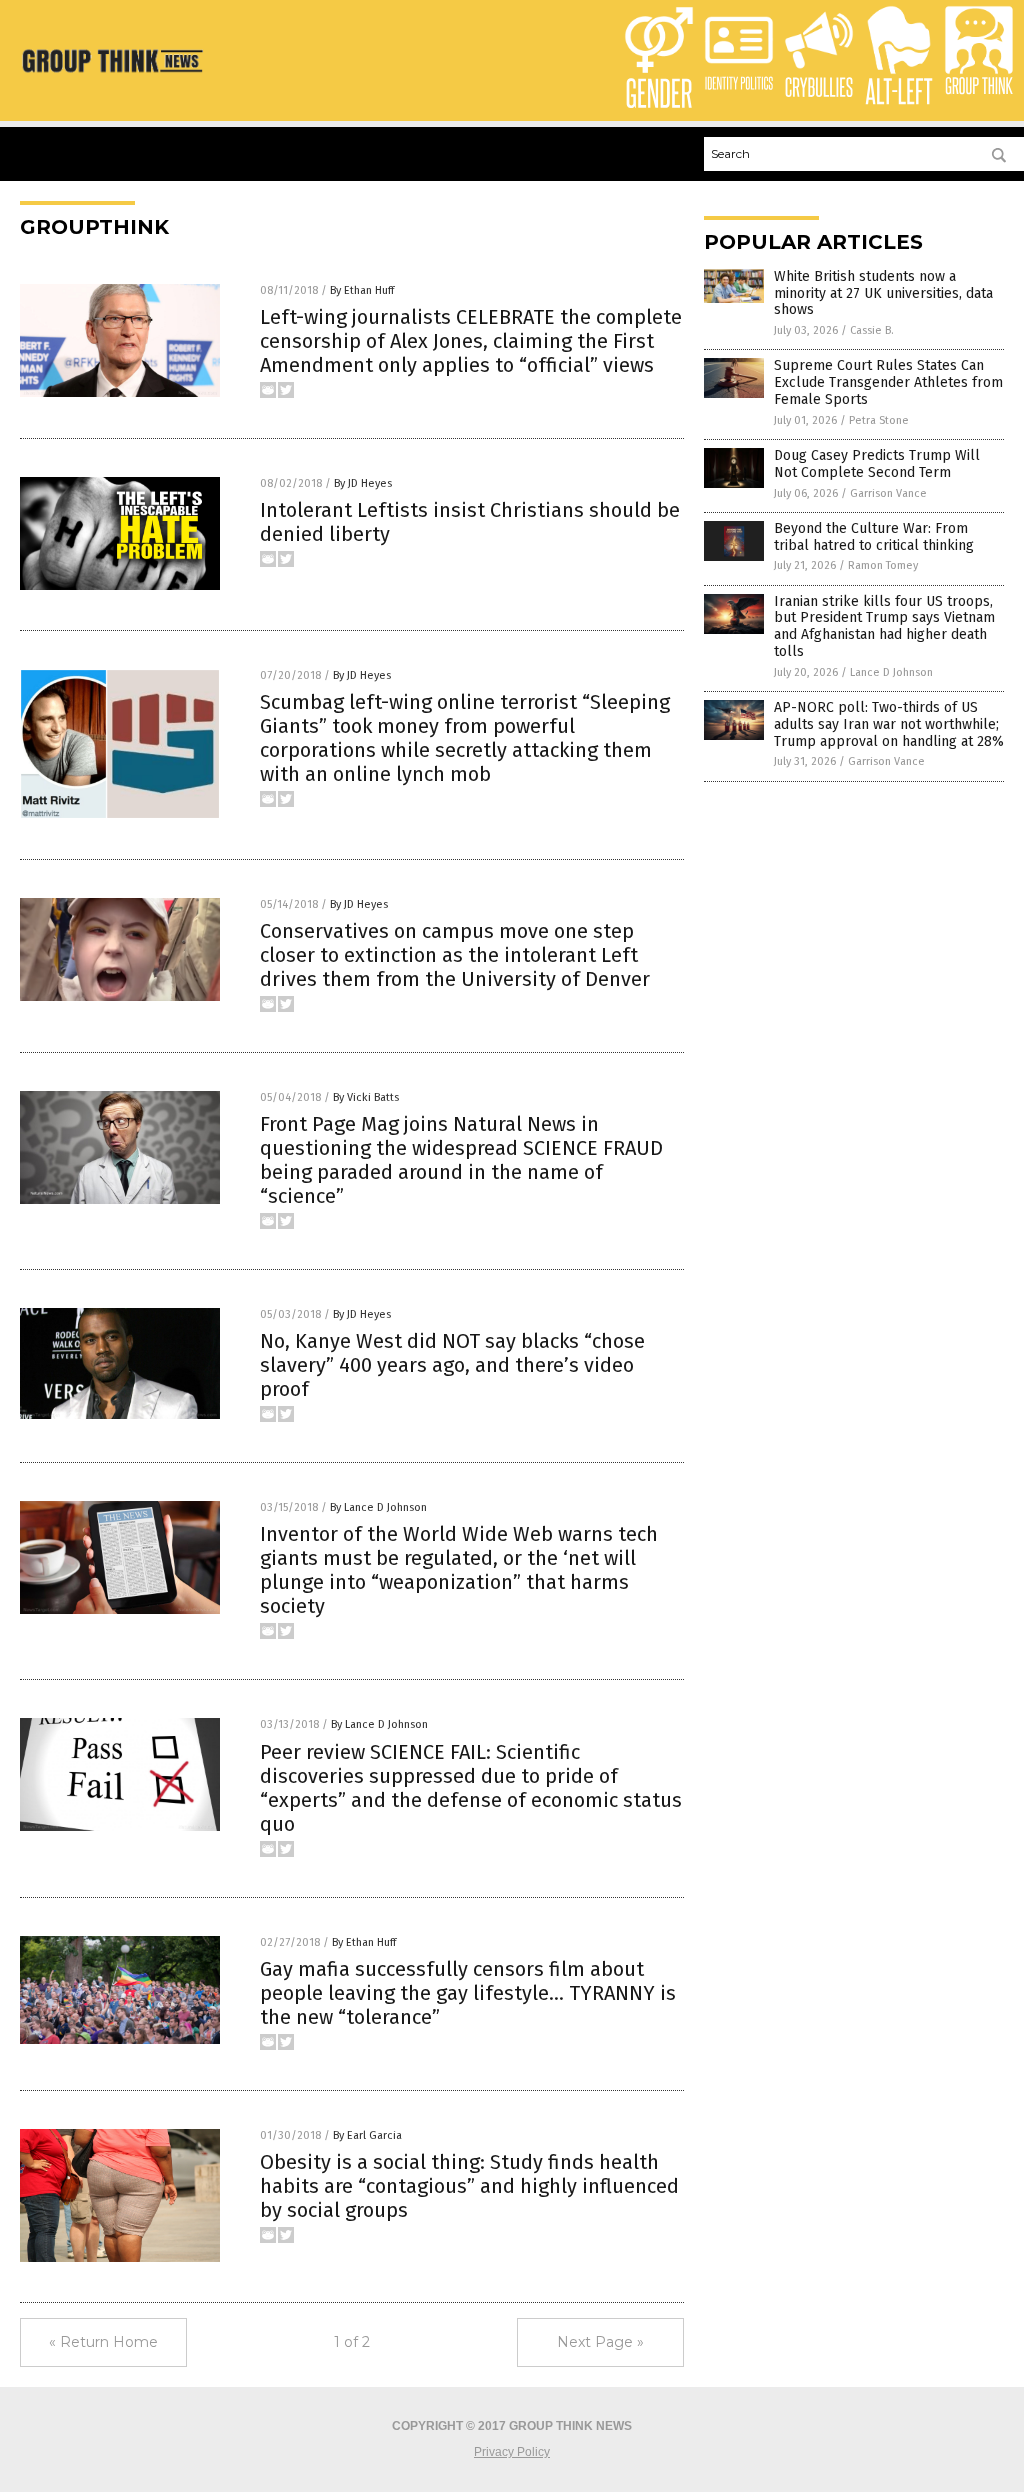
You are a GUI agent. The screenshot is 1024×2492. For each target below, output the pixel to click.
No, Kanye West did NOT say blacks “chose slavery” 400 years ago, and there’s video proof (452, 1365)
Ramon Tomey (883, 565)
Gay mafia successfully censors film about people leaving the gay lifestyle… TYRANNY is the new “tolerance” (468, 1993)
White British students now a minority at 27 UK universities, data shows (883, 293)
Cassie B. (872, 330)
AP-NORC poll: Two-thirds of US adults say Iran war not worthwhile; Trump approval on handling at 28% (889, 724)
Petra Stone (879, 420)
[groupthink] (112, 73)
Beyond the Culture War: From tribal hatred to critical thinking (874, 537)
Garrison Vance (888, 493)
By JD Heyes (363, 483)
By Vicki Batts (366, 1097)
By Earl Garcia (367, 2135)
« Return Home (103, 2342)
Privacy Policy (512, 2452)
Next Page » (600, 2342)
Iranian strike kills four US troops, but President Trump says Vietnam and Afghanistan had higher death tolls (884, 626)
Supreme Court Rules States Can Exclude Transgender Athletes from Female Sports (888, 382)
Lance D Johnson (891, 672)
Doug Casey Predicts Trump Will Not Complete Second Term (877, 464)
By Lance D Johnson (378, 1507)
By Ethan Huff (362, 290)
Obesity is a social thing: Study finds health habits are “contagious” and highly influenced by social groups (469, 2186)
